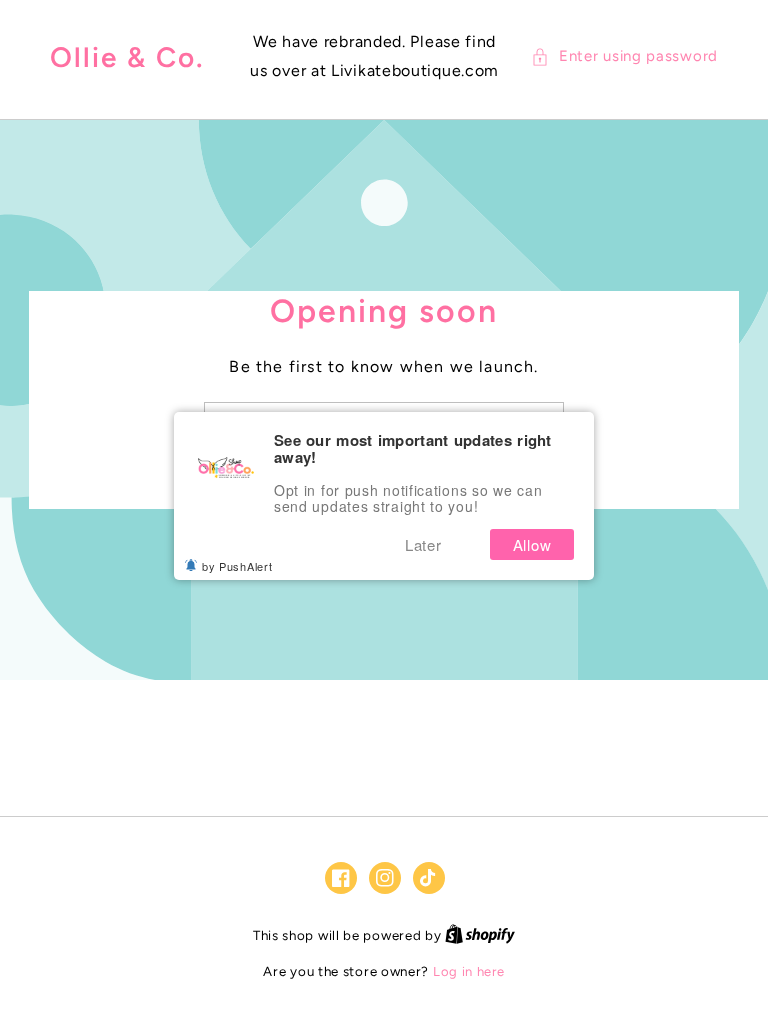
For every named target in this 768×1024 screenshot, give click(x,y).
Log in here (469, 971)
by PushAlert (237, 566)
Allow (532, 544)
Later (423, 544)
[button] (624, 56)
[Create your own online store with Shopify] (480, 935)
